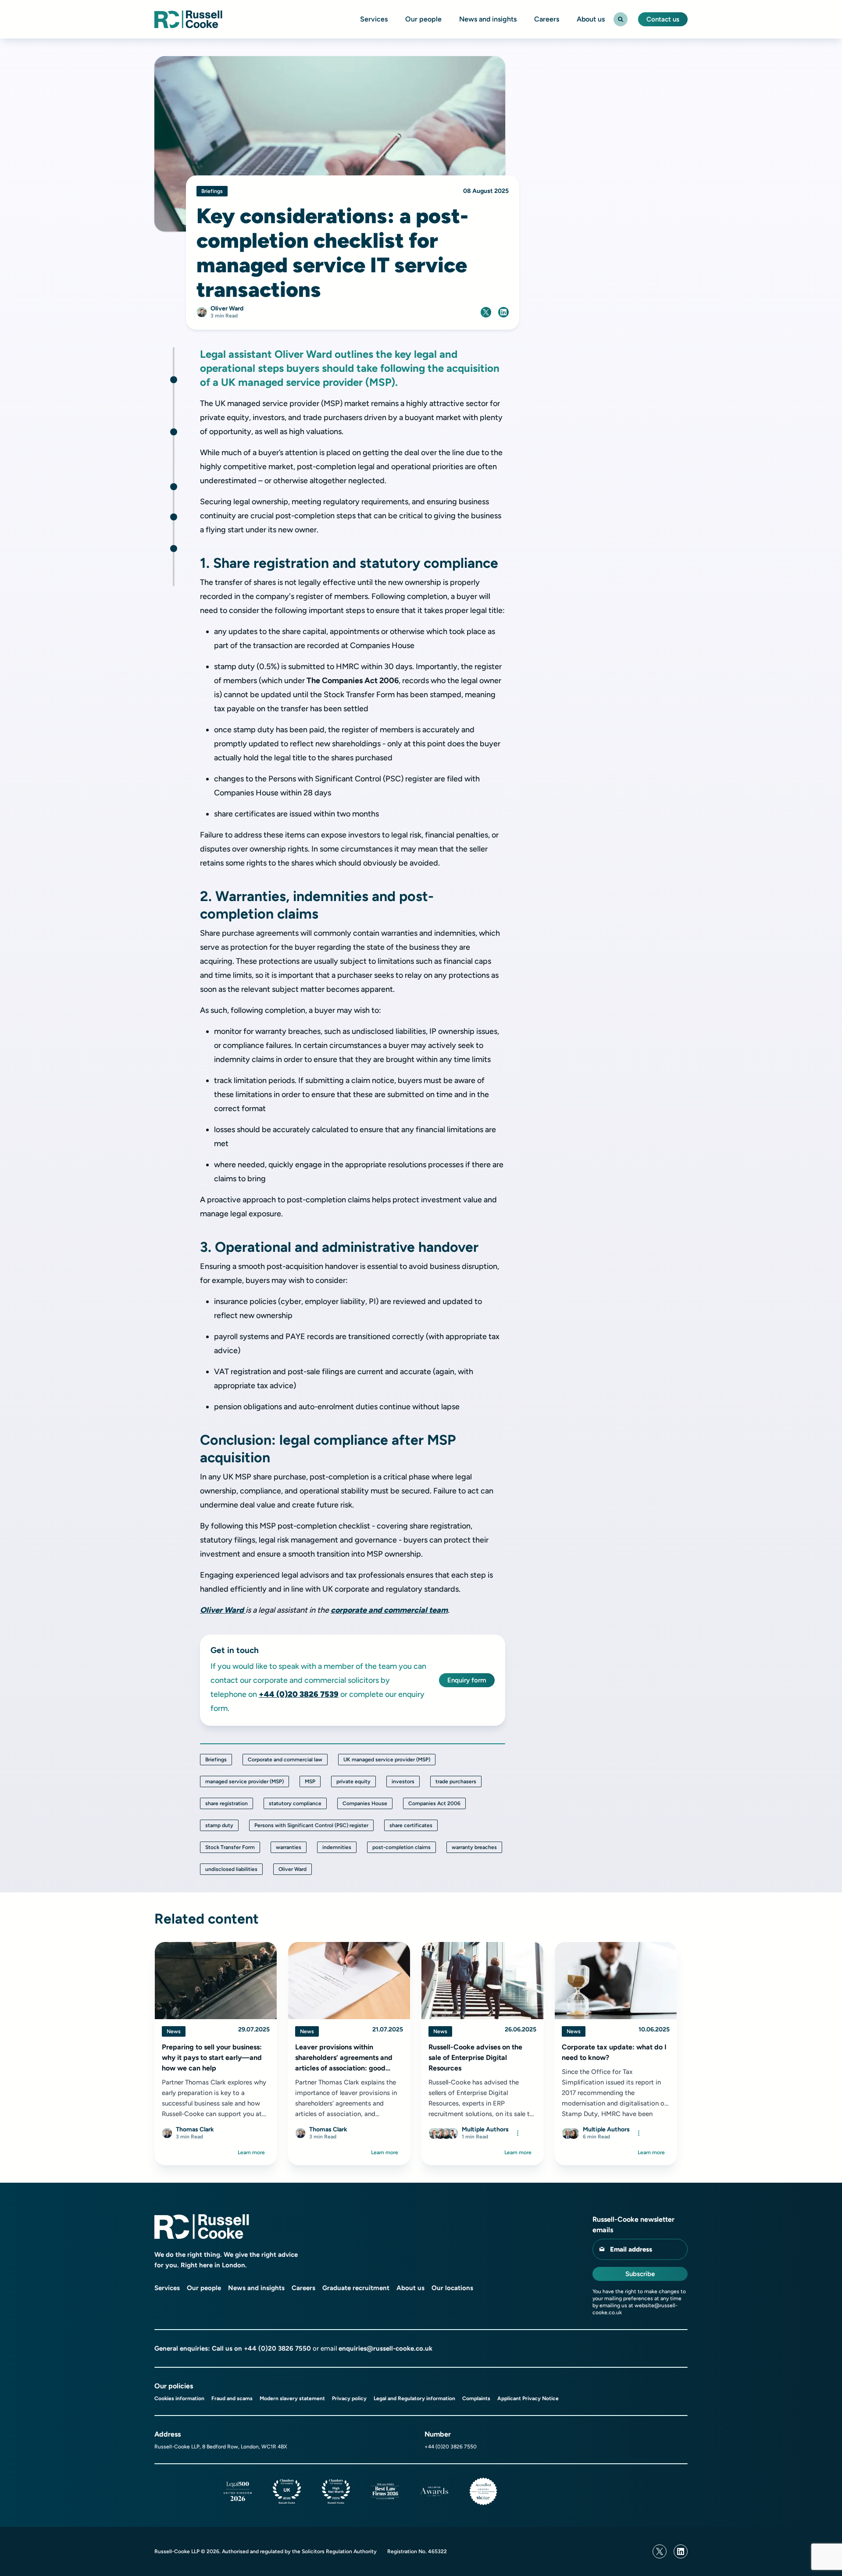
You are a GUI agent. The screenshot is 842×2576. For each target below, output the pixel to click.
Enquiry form (467, 1680)
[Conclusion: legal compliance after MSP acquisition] (174, 517)
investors (403, 1781)
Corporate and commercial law (285, 1760)
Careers (547, 19)
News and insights (488, 19)
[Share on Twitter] (486, 312)
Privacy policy (349, 2398)
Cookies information (179, 2398)
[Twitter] (660, 2551)
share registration (227, 1803)
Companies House (365, 1803)
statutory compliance (295, 1803)
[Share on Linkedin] (503, 312)
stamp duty (219, 1825)
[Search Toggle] (621, 19)
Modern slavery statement (292, 2398)
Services (374, 19)
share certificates (411, 1825)
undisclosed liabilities (231, 1869)
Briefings (216, 1760)
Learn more (251, 2152)
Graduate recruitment (356, 2288)
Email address (631, 2249)
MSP (310, 1781)
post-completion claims (401, 1847)
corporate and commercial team (389, 1610)
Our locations (452, 2288)
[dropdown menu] (517, 2133)
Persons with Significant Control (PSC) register (311, 1825)
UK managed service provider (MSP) (387, 1760)
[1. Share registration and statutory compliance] (174, 380)
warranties (289, 1847)
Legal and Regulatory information (414, 2398)
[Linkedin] (681, 2551)
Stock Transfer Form (230, 1847)
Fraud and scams (232, 2398)
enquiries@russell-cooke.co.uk (385, 2348)
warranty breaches (474, 1847)
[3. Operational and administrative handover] (174, 487)
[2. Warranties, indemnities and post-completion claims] (174, 432)
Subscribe (640, 2274)
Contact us (663, 19)
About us (591, 19)
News (174, 2031)
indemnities (337, 1847)
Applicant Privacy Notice (528, 2398)
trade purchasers (456, 1781)
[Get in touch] (174, 549)
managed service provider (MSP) (244, 1781)
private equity (353, 1781)
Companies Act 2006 (434, 1803)
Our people (423, 19)
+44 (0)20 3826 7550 (277, 2348)
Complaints (476, 2398)
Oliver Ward (223, 1610)
